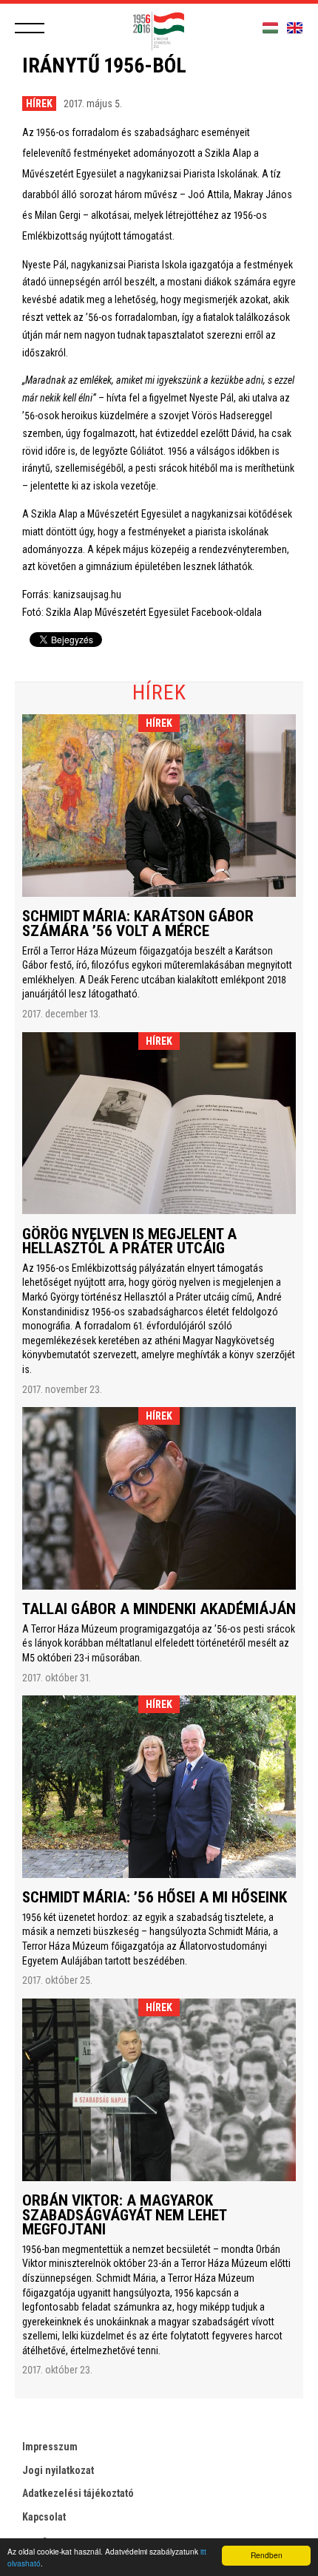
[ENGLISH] (295, 28)
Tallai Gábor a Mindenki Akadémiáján (159, 1609)
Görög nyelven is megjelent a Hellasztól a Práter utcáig (129, 1241)
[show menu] (30, 28)
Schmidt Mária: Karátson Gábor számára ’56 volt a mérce (138, 923)
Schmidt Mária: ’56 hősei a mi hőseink (155, 1897)
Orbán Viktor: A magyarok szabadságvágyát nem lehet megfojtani (124, 2215)
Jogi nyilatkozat (58, 2470)
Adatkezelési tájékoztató (78, 2493)
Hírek (39, 104)
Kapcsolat (44, 2517)
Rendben (267, 2555)
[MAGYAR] (270, 28)
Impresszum (50, 2447)
